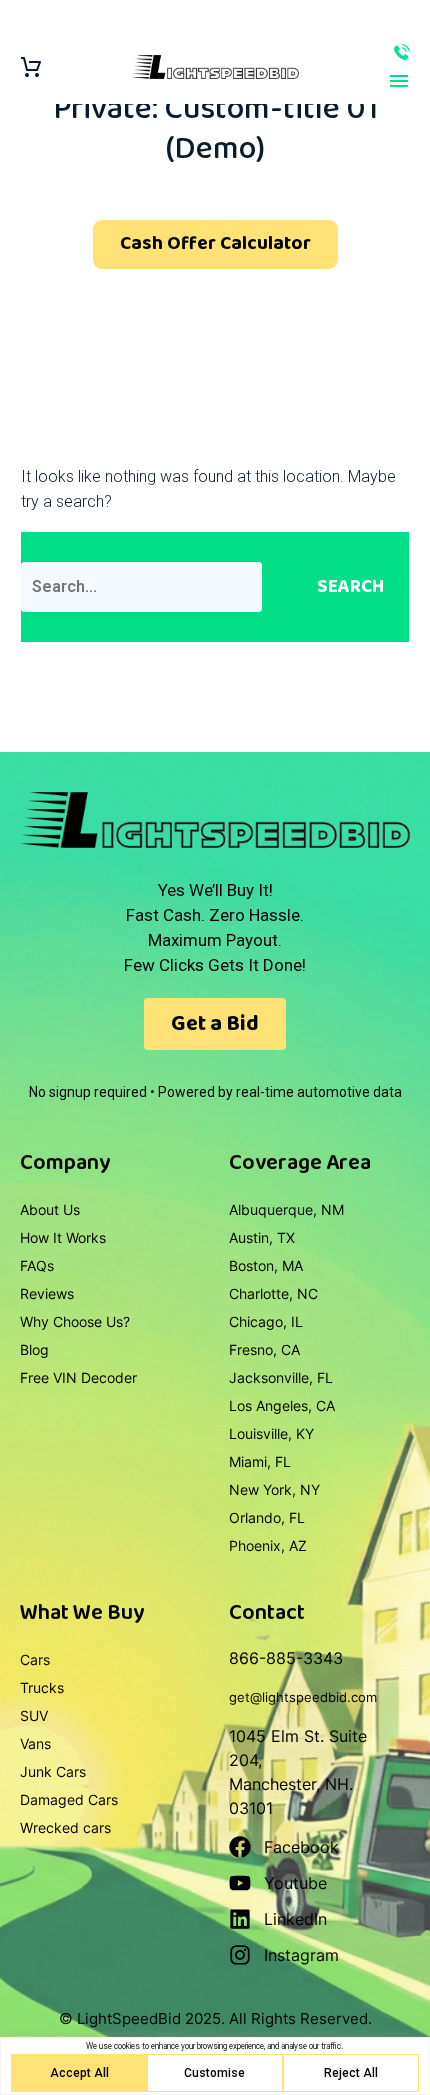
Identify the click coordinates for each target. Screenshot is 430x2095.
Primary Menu (399, 81)
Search (350, 587)
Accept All (79, 2073)
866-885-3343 (402, 52)
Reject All (351, 2073)
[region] (215, 2066)
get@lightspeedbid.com (303, 1697)
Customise (214, 2073)
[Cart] (31, 67)
